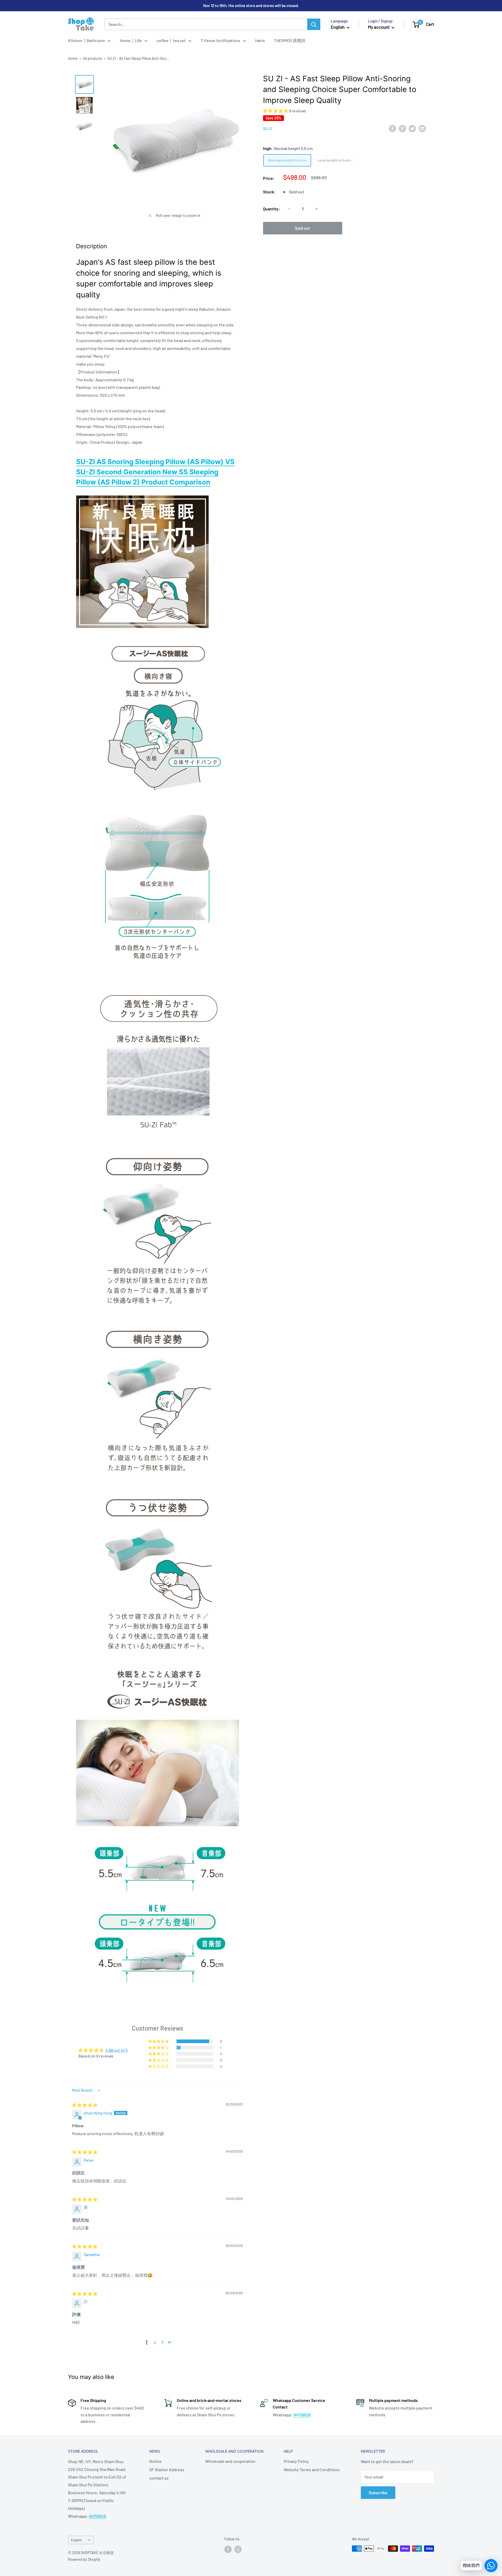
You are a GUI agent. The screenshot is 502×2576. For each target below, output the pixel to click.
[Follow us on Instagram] (238, 2549)
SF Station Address (167, 2470)
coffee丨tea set (171, 40)
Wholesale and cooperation (230, 2461)
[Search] (314, 24)
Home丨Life (131, 40)
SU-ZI (268, 129)
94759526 (302, 2415)
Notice (155, 2461)
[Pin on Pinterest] (402, 128)
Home (73, 58)
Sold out (303, 228)
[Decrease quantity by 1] (289, 209)
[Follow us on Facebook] (228, 2549)
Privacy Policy (296, 2461)
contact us (159, 2478)
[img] (85, 2105)
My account (379, 27)
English (76, 2540)
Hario (260, 40)
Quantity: (272, 209)
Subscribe (378, 2493)
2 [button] (155, 2342)
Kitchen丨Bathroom (86, 40)
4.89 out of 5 (116, 2050)
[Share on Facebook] (392, 128)
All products (93, 58)
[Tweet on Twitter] (412, 128)
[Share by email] (422, 128)
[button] (276, 111)
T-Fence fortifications (220, 40)
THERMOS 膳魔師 (290, 40)
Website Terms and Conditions (312, 2470)
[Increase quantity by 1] (317, 209)
